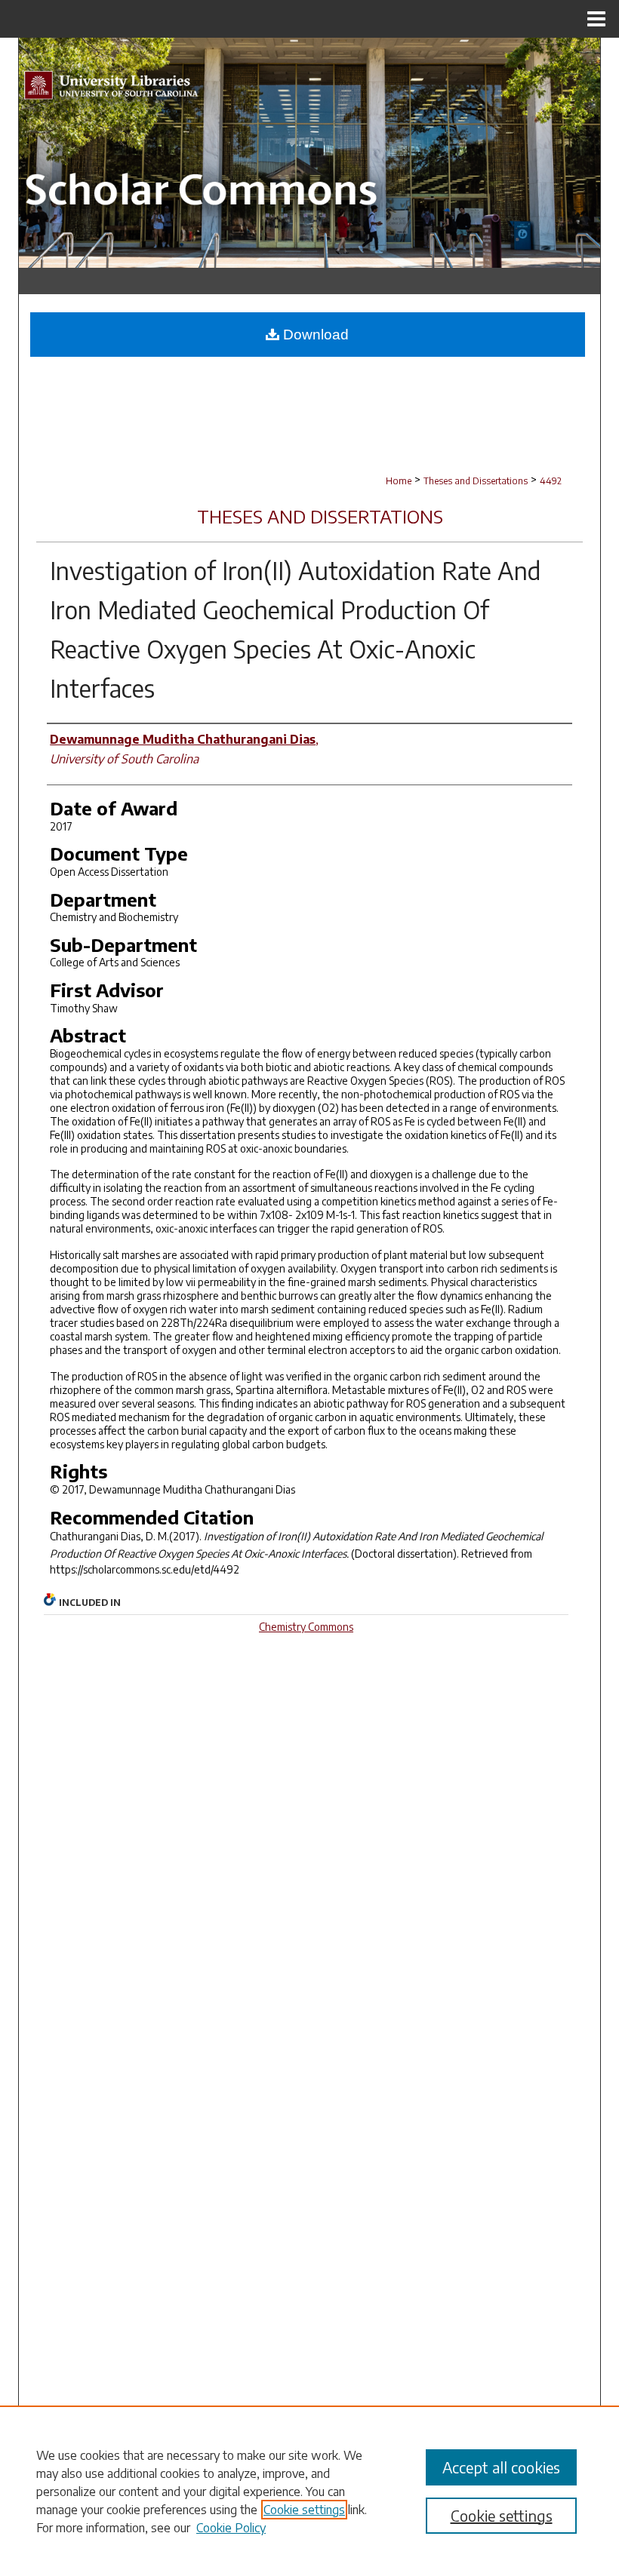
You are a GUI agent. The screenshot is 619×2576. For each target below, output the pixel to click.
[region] (309, 2491)
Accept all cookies (501, 2467)
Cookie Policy (231, 2528)
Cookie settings (304, 2510)
